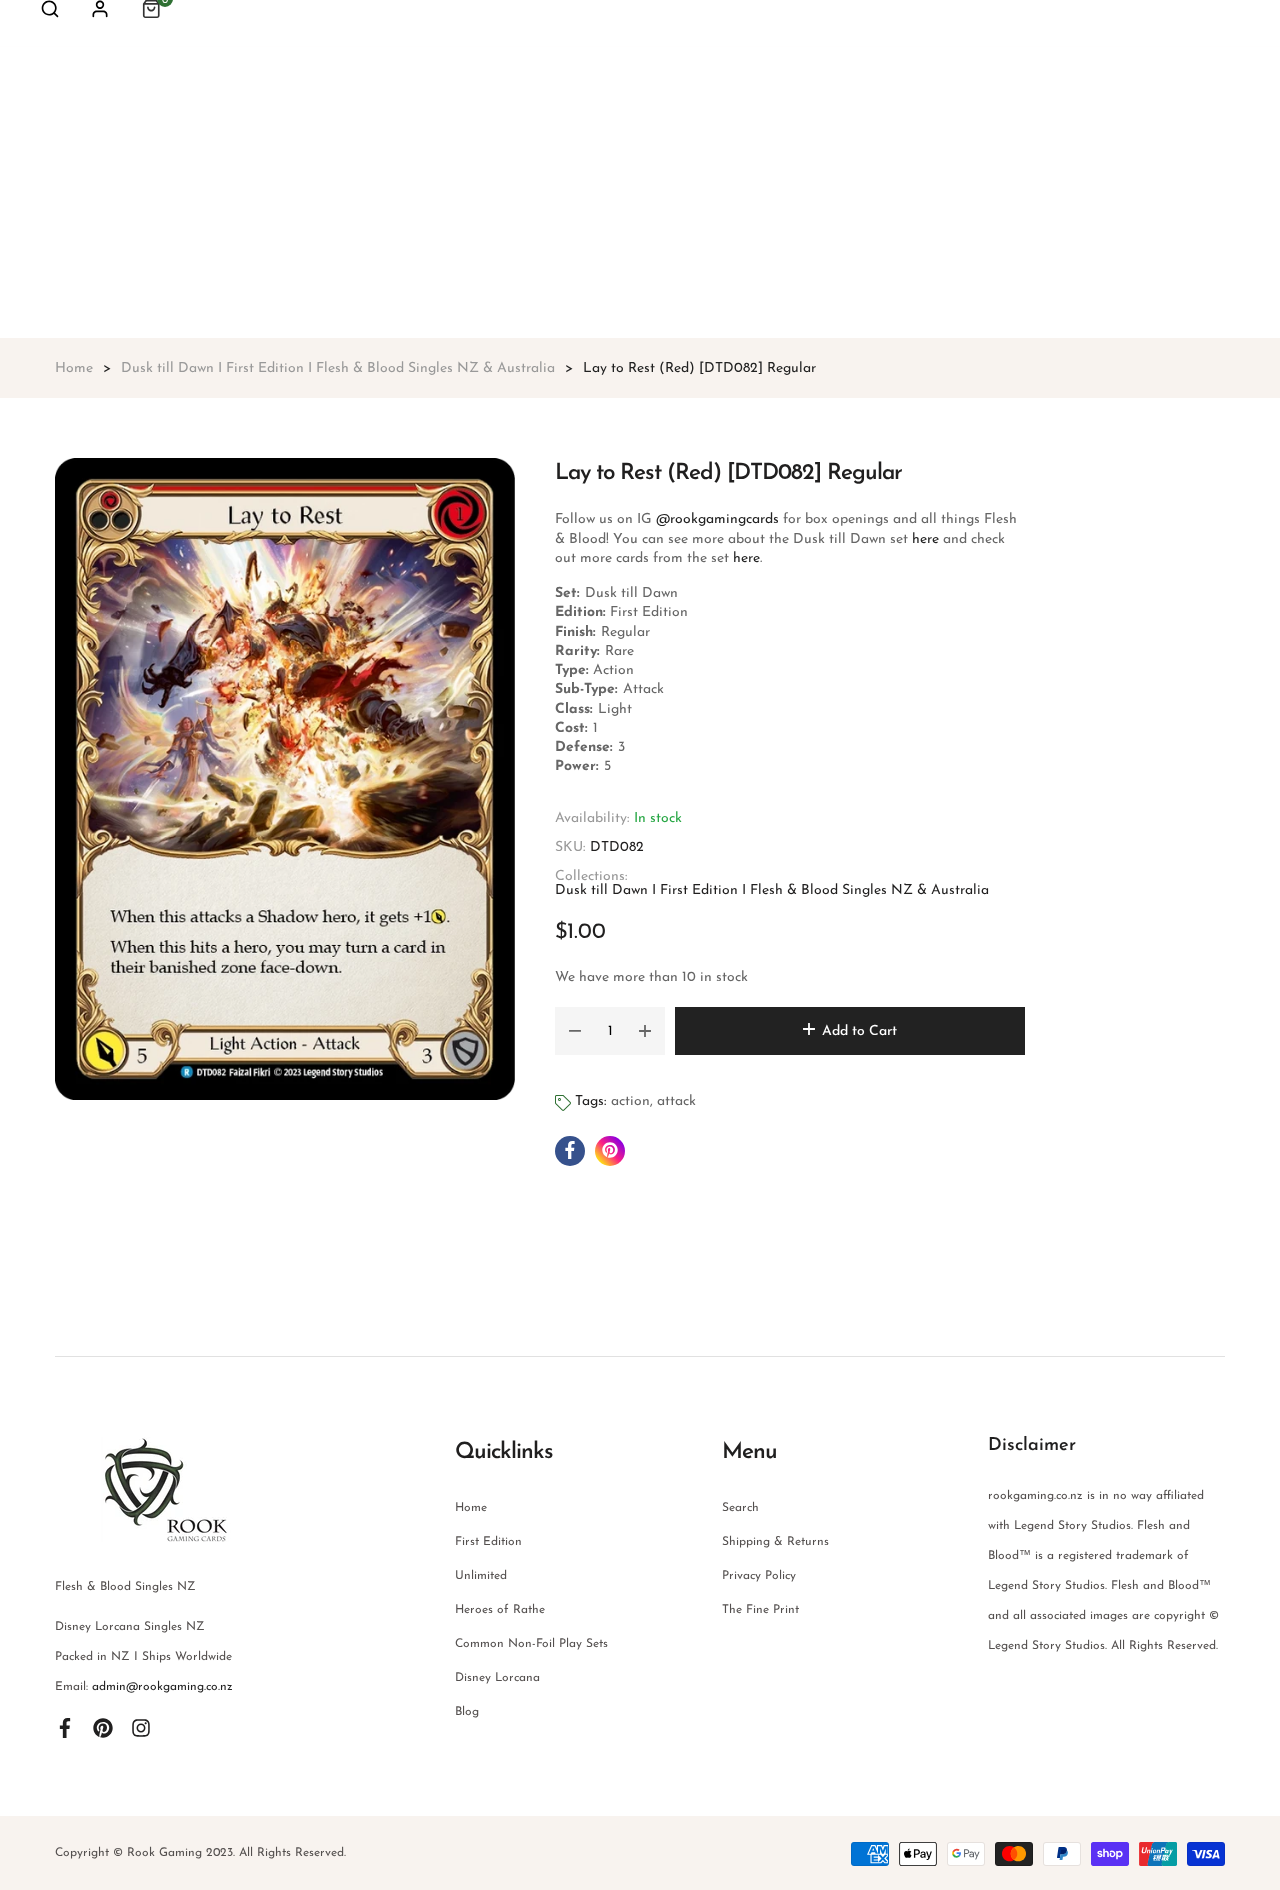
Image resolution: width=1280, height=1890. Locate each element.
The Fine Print (760, 1610)
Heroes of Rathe (500, 1610)
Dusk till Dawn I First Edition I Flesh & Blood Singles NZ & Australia (772, 890)
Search (740, 1508)
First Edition (488, 1542)
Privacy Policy (759, 1576)
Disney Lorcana (497, 1678)
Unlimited (481, 1576)
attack (676, 1101)
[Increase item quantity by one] (645, 1031)
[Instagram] (141, 1727)
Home (471, 1508)
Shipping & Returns (775, 1542)
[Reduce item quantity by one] (575, 1031)
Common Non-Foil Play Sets (531, 1644)
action (630, 1101)
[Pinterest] (103, 1727)
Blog (467, 1712)
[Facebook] (65, 1727)
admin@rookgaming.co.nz (162, 1687)
